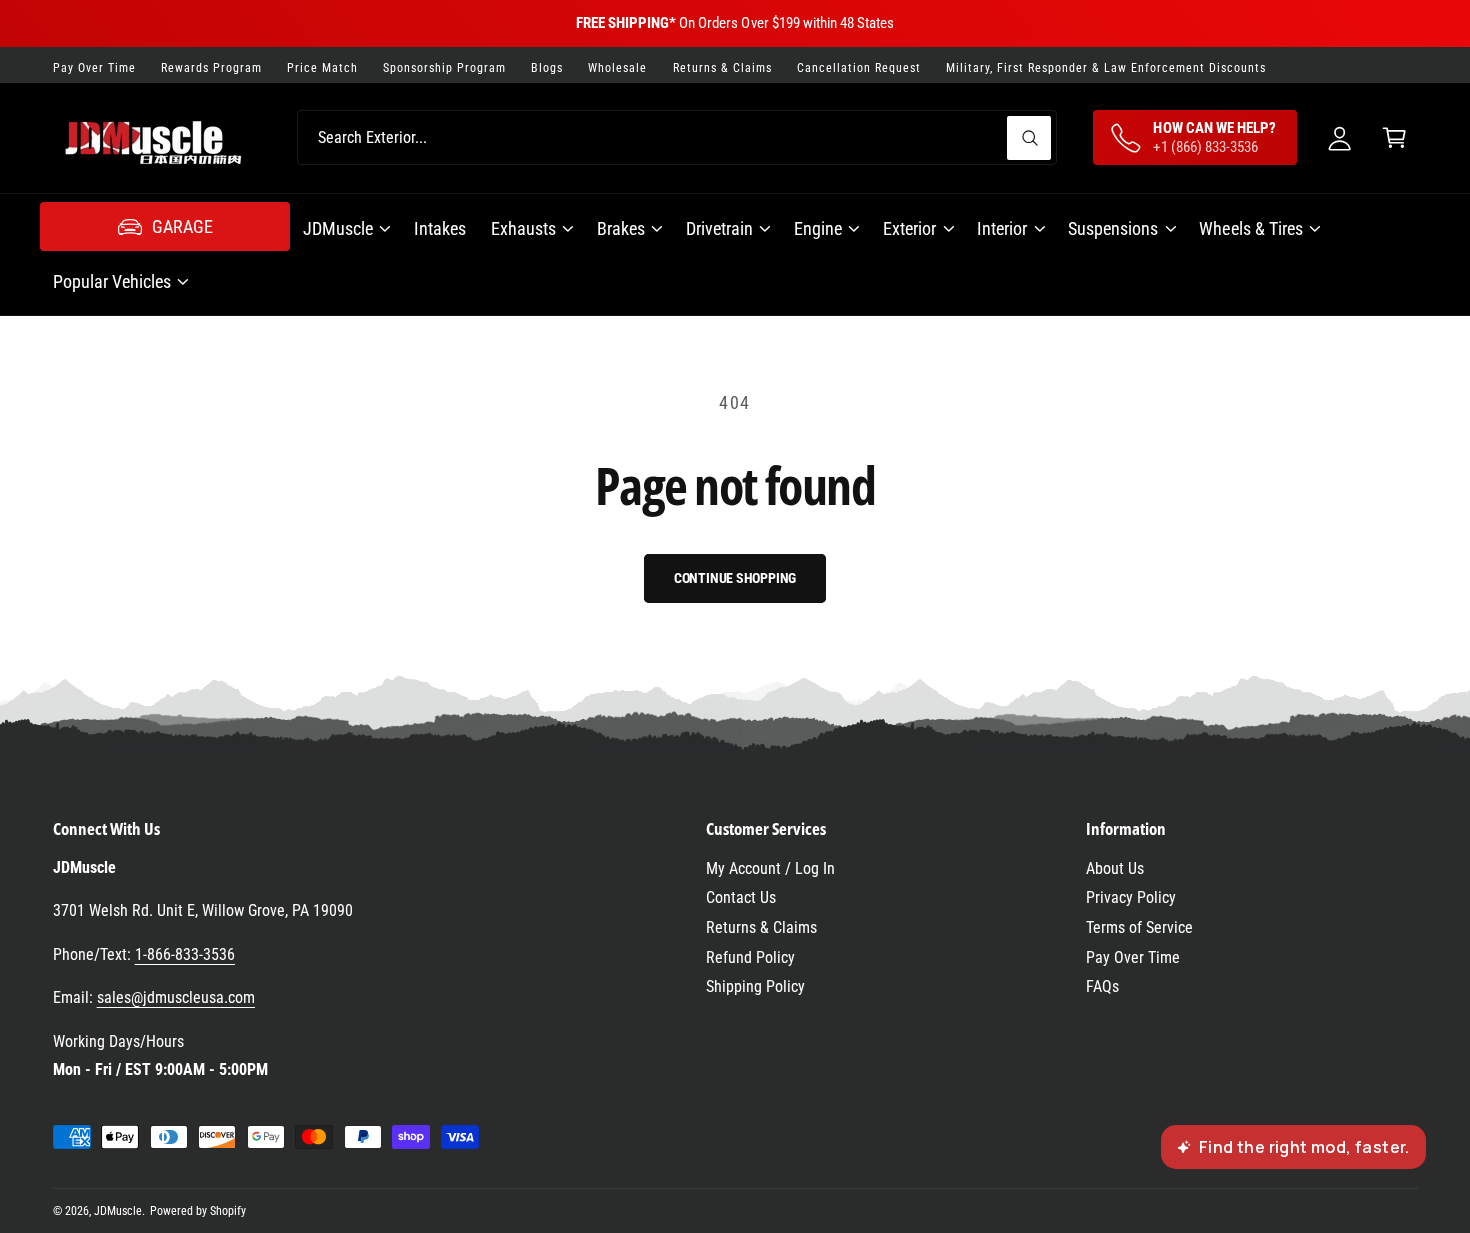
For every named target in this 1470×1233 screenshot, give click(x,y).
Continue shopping (735, 578)
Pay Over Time (1133, 957)
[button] (1394, 137)
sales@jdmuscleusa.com (176, 997)
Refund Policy (750, 957)
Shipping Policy (755, 986)
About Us (1115, 868)
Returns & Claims (761, 927)
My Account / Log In (770, 868)
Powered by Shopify (198, 1211)
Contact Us (741, 897)
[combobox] (677, 137)
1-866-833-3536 (185, 954)
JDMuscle (118, 1211)
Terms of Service (1139, 927)
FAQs (1102, 986)
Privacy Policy (1131, 897)
